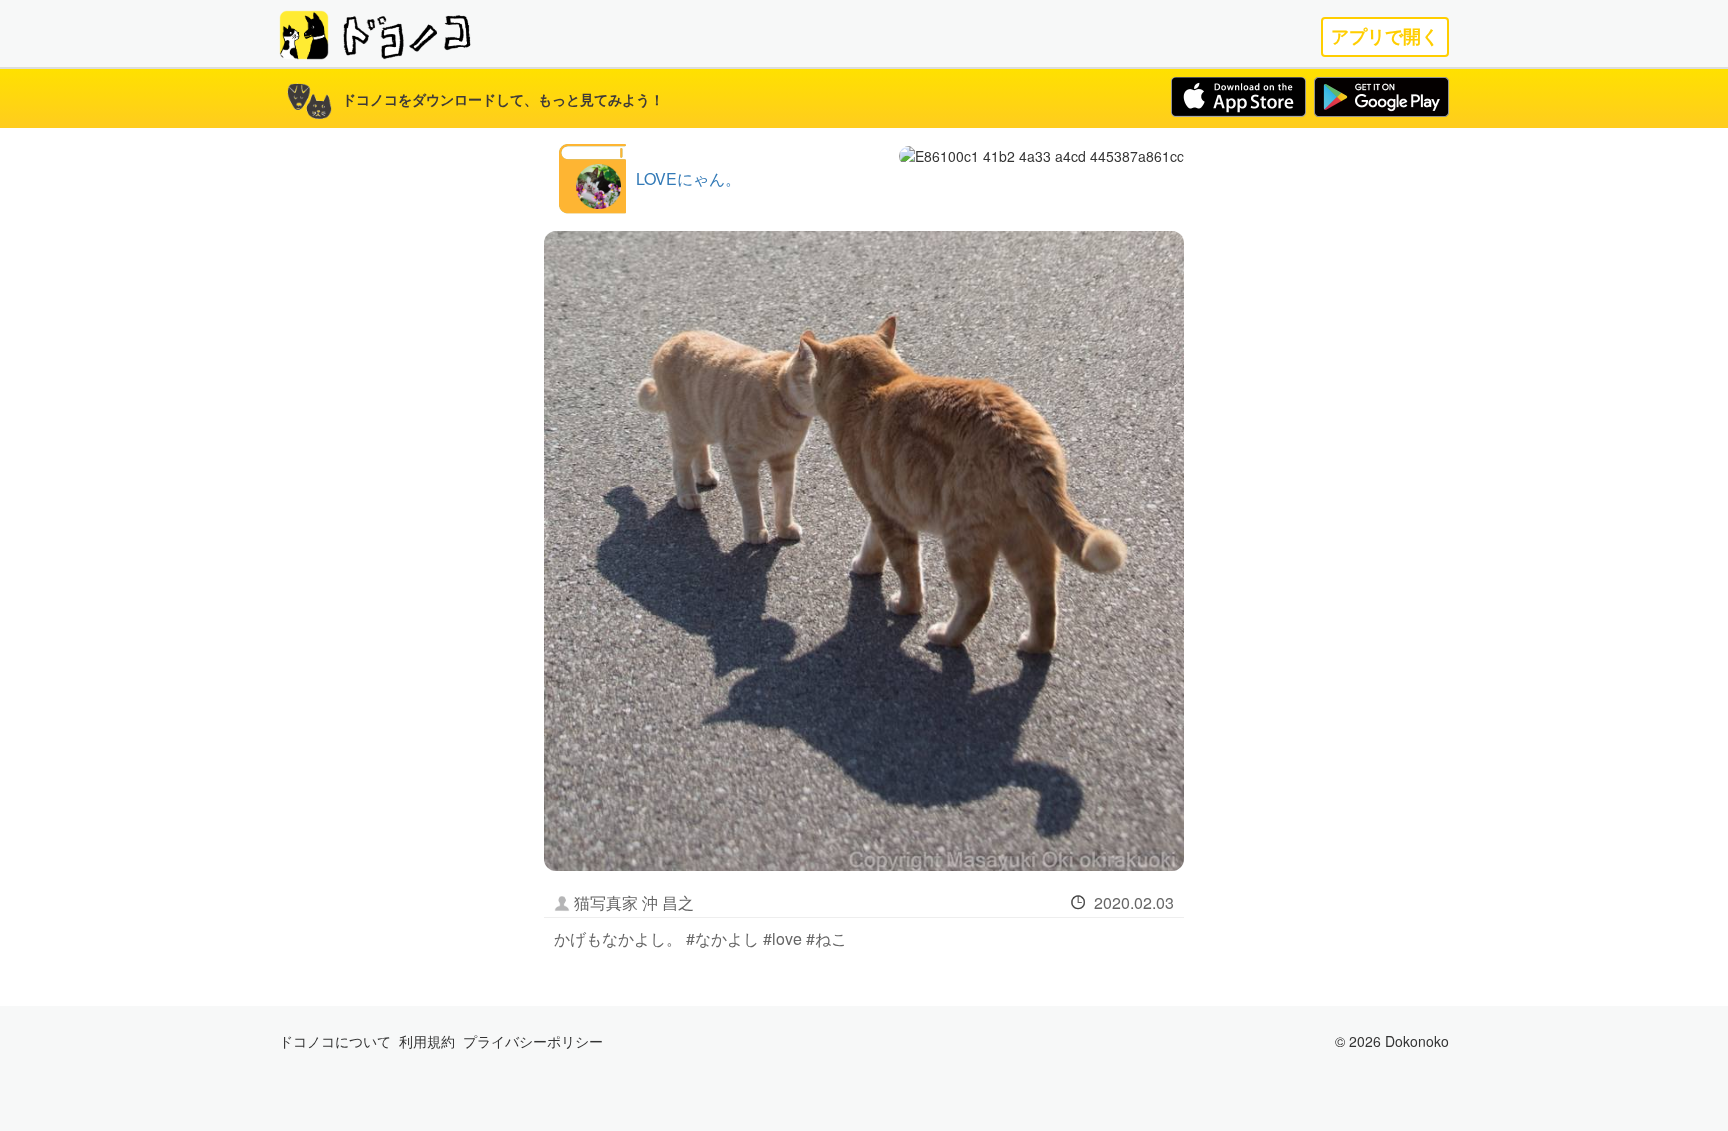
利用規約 (427, 1041)
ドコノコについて (335, 1041)
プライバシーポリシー (533, 1041)
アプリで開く (1385, 36)
